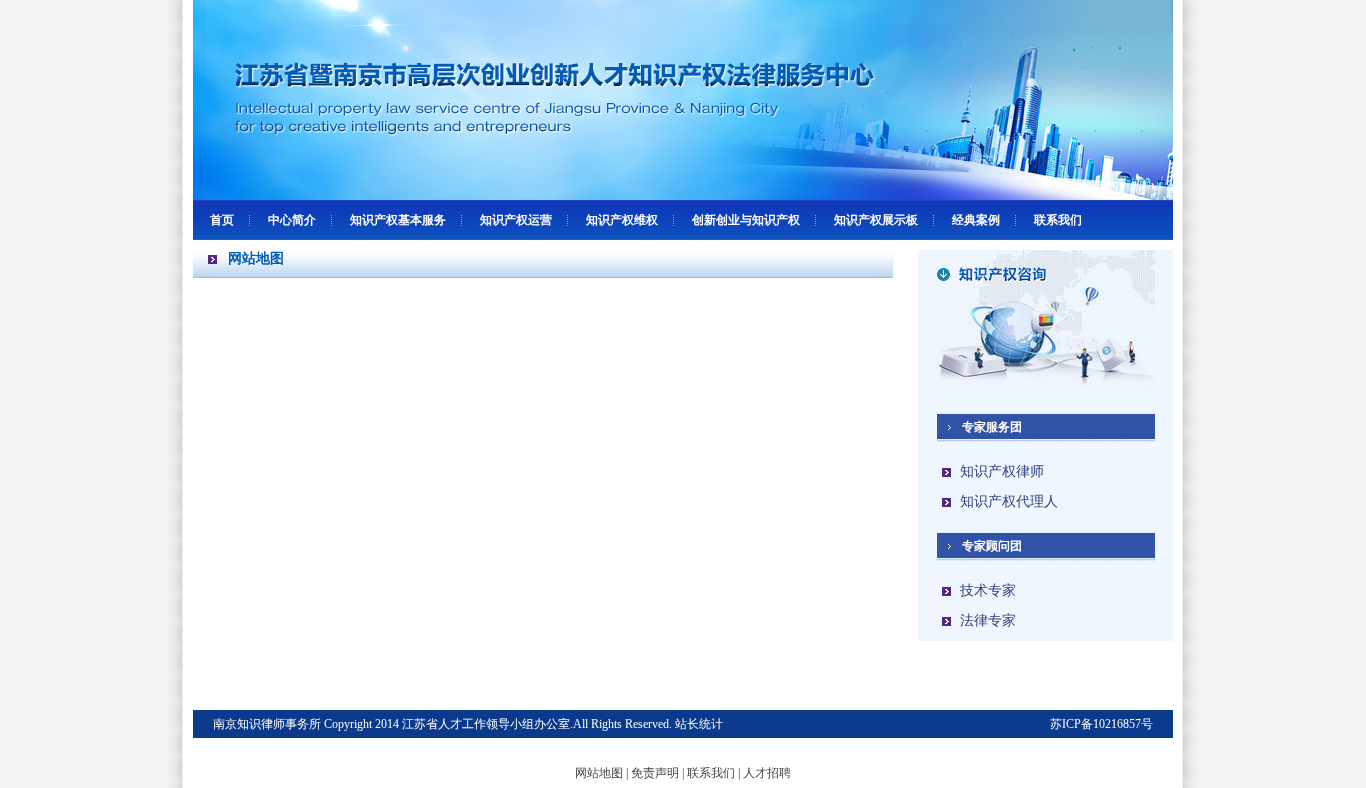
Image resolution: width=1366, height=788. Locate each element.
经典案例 (976, 220)
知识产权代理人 (1009, 501)
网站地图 (599, 773)
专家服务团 (992, 427)
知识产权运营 (516, 220)
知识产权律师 (1002, 471)
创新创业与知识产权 (746, 220)
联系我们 (1058, 220)
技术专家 (988, 590)
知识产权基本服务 (398, 220)
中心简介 (292, 220)
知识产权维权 (622, 220)
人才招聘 (767, 773)
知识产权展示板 (876, 220)
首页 (222, 220)
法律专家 (988, 620)
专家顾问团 (992, 546)
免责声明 (655, 773)
